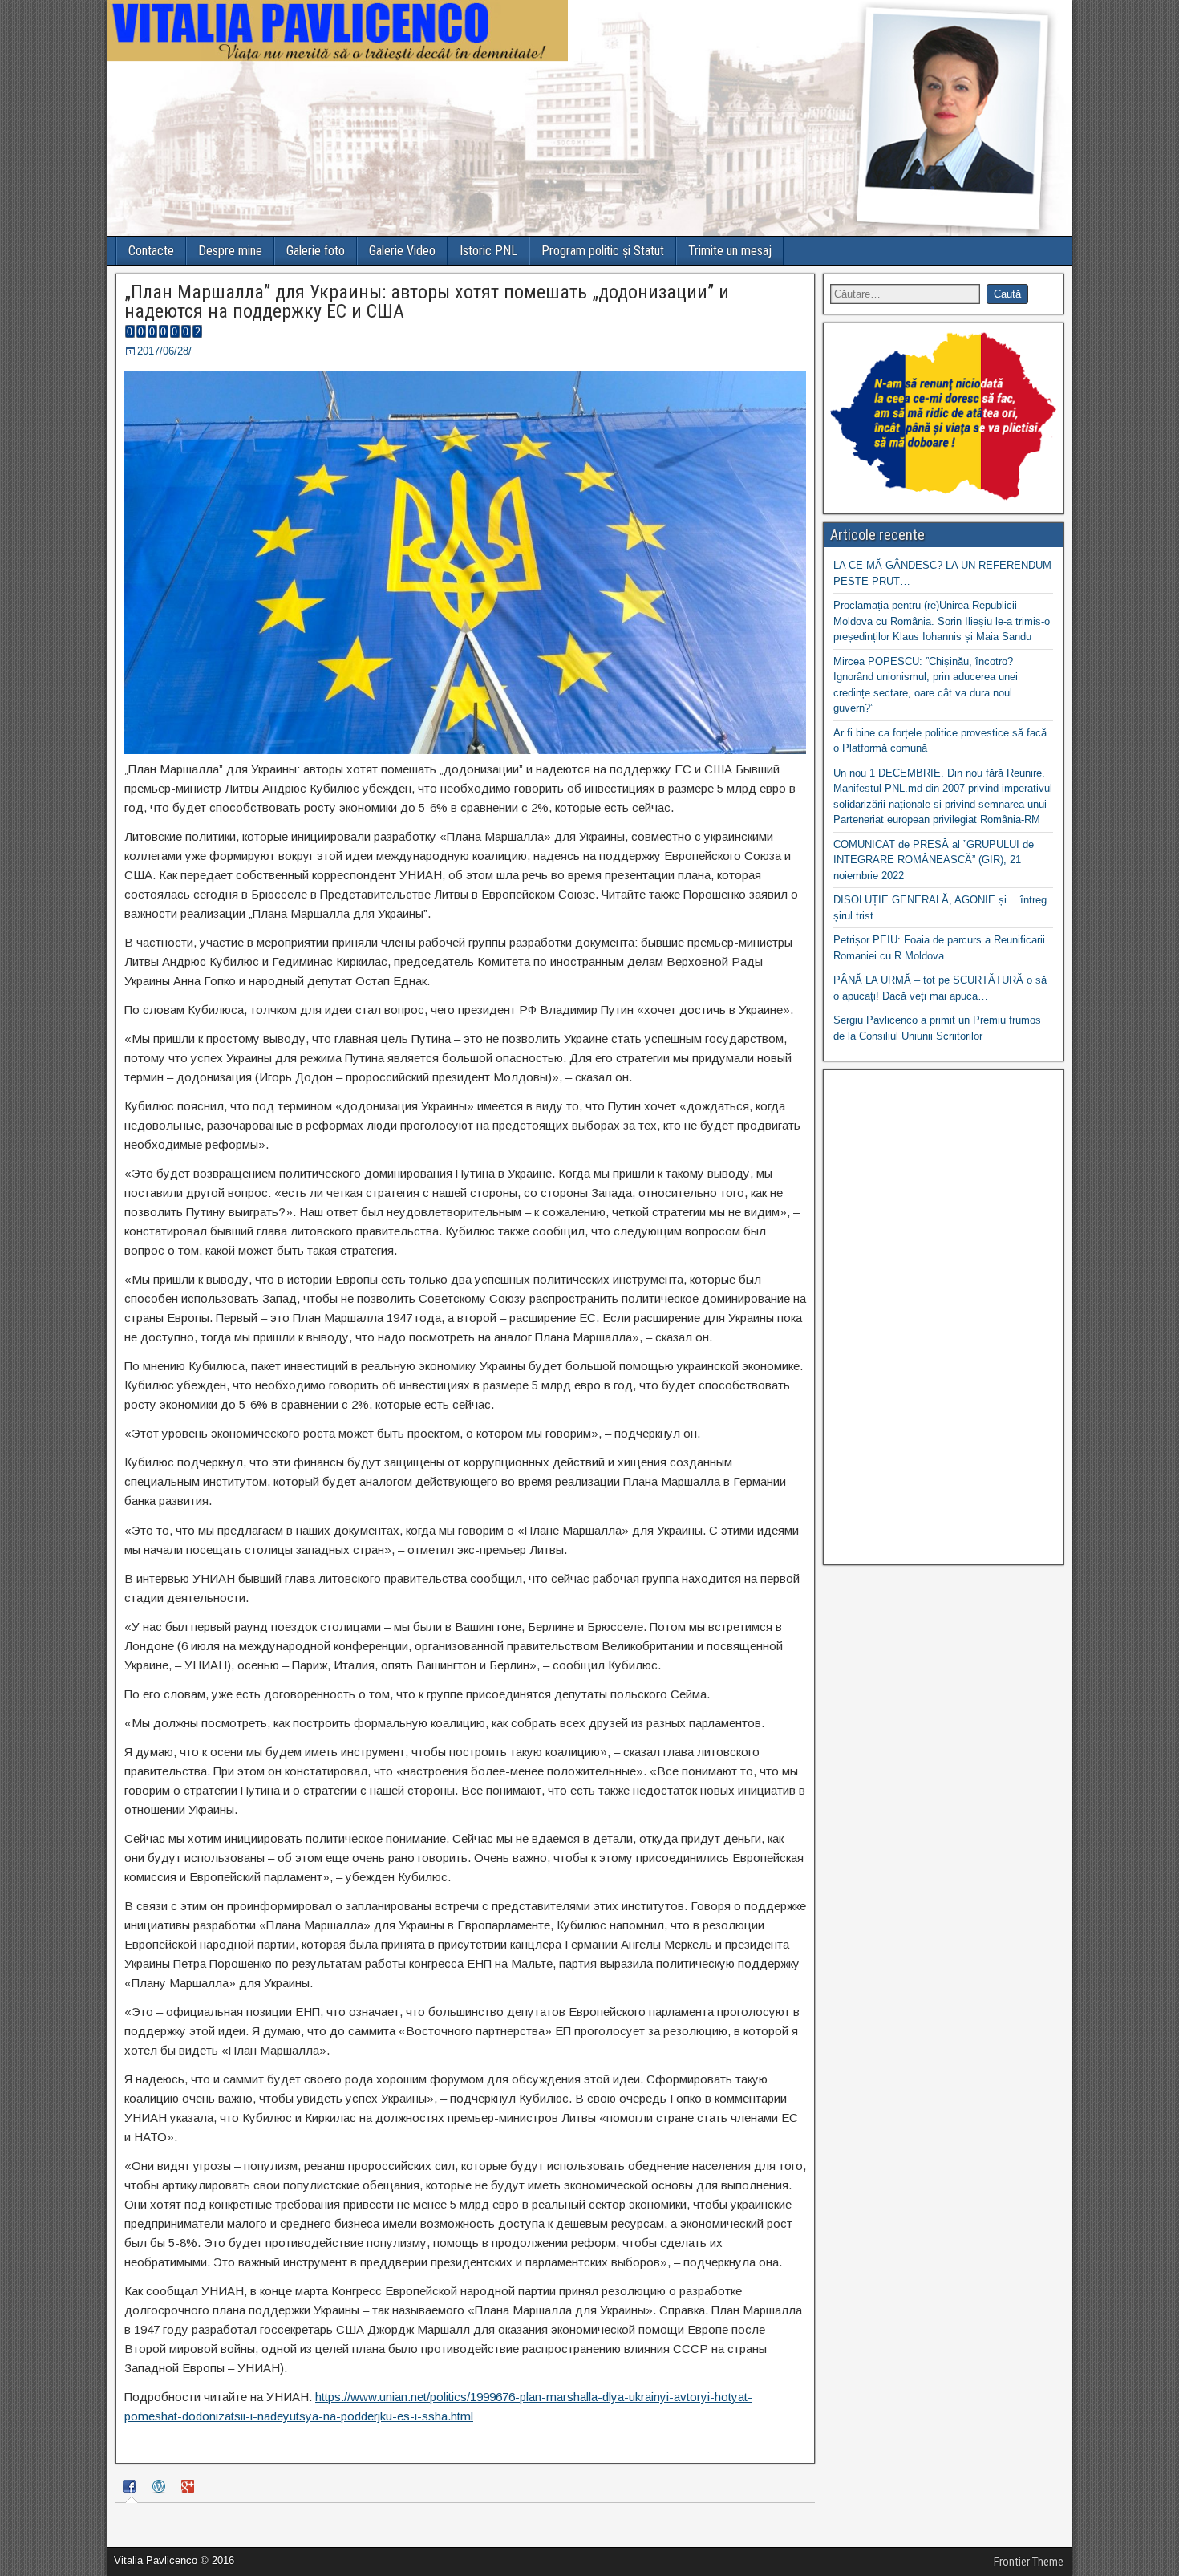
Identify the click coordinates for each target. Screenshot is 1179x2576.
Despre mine (230, 251)
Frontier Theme (1029, 2562)
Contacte (151, 251)
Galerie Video (402, 251)
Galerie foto (316, 251)
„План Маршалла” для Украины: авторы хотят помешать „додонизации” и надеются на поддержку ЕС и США (427, 302)
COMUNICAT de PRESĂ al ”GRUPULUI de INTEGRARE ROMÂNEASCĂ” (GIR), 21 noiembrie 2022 (934, 860)
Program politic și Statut (603, 251)
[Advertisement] (943, 1317)
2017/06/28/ (164, 351)
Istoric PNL (488, 251)
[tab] (132, 2489)
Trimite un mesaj (730, 251)
